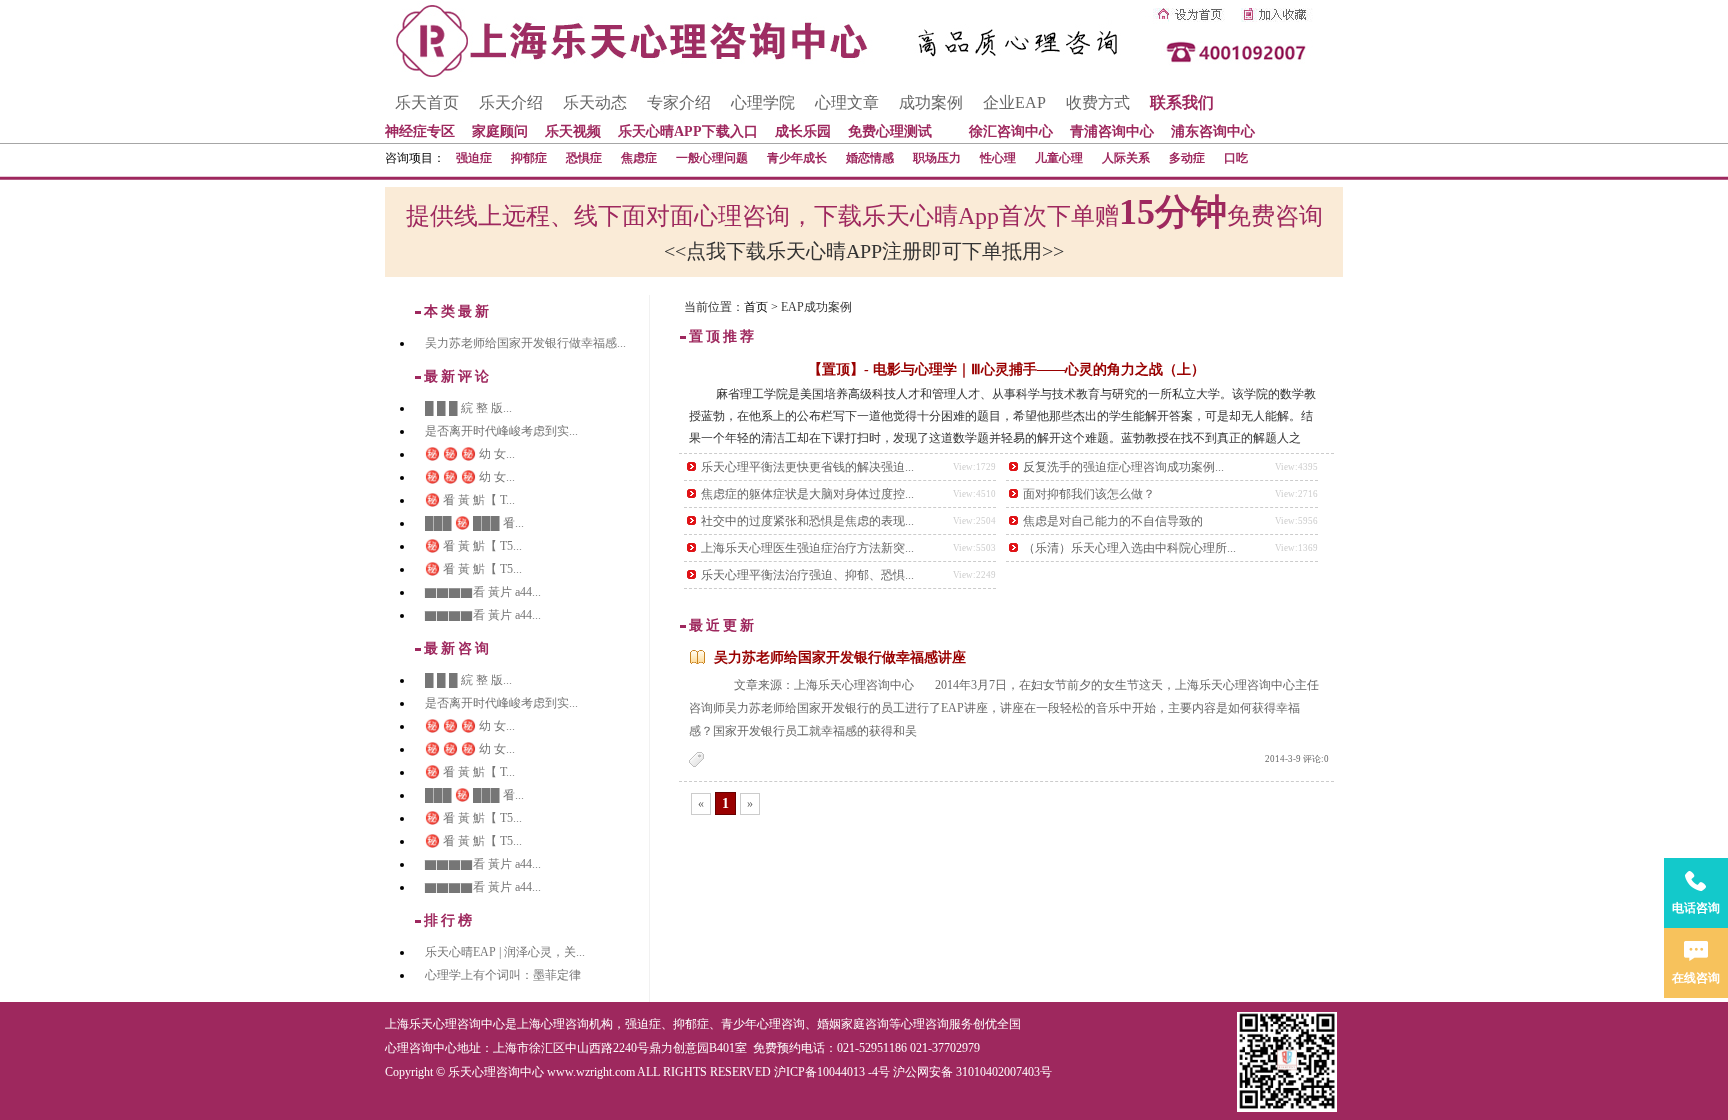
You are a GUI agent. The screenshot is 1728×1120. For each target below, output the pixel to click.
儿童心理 (1059, 158)
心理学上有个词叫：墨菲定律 (503, 975)
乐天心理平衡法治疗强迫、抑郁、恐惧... (807, 575)
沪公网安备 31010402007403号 (972, 1072)
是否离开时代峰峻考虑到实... (501, 431)
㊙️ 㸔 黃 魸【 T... (470, 500)
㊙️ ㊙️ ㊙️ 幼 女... (470, 454)
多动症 (1187, 158)
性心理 (998, 158)
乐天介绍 (511, 102)
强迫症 (474, 158)
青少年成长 (797, 158)
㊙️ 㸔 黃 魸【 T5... (473, 546)
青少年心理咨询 (763, 1024)
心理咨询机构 (577, 1024)
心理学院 (763, 102)
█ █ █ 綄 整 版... (468, 408)
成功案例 (931, 102)
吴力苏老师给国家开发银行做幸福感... (525, 343)
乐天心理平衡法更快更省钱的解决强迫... (807, 467)
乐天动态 (595, 102)
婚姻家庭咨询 (853, 1024)
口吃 (1236, 158)
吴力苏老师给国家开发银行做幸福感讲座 (840, 657)
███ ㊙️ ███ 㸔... (474, 523)
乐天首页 (427, 102)
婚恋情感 (870, 158)
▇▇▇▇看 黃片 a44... (483, 592)
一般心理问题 (712, 158)
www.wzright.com (591, 1072)
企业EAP (1014, 102)
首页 (756, 307)
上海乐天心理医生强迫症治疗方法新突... (807, 548)
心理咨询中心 (421, 1048)
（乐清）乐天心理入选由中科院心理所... (1129, 548)
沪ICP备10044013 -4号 (832, 1072)
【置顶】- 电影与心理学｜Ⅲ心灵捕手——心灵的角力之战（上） (1006, 369)
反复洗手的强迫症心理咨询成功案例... (1123, 467)
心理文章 (847, 102)
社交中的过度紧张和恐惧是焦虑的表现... (807, 521)
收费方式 (1098, 102)
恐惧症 (584, 158)
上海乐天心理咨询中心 (445, 1024)
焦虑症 (639, 158)
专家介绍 (679, 102)
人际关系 (1126, 158)
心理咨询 (925, 1024)
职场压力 (937, 158)
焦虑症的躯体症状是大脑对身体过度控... (807, 494)
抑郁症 (529, 158)
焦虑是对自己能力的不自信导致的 (1113, 521)
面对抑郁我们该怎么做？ (1089, 494)
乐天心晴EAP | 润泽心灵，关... (505, 952)
